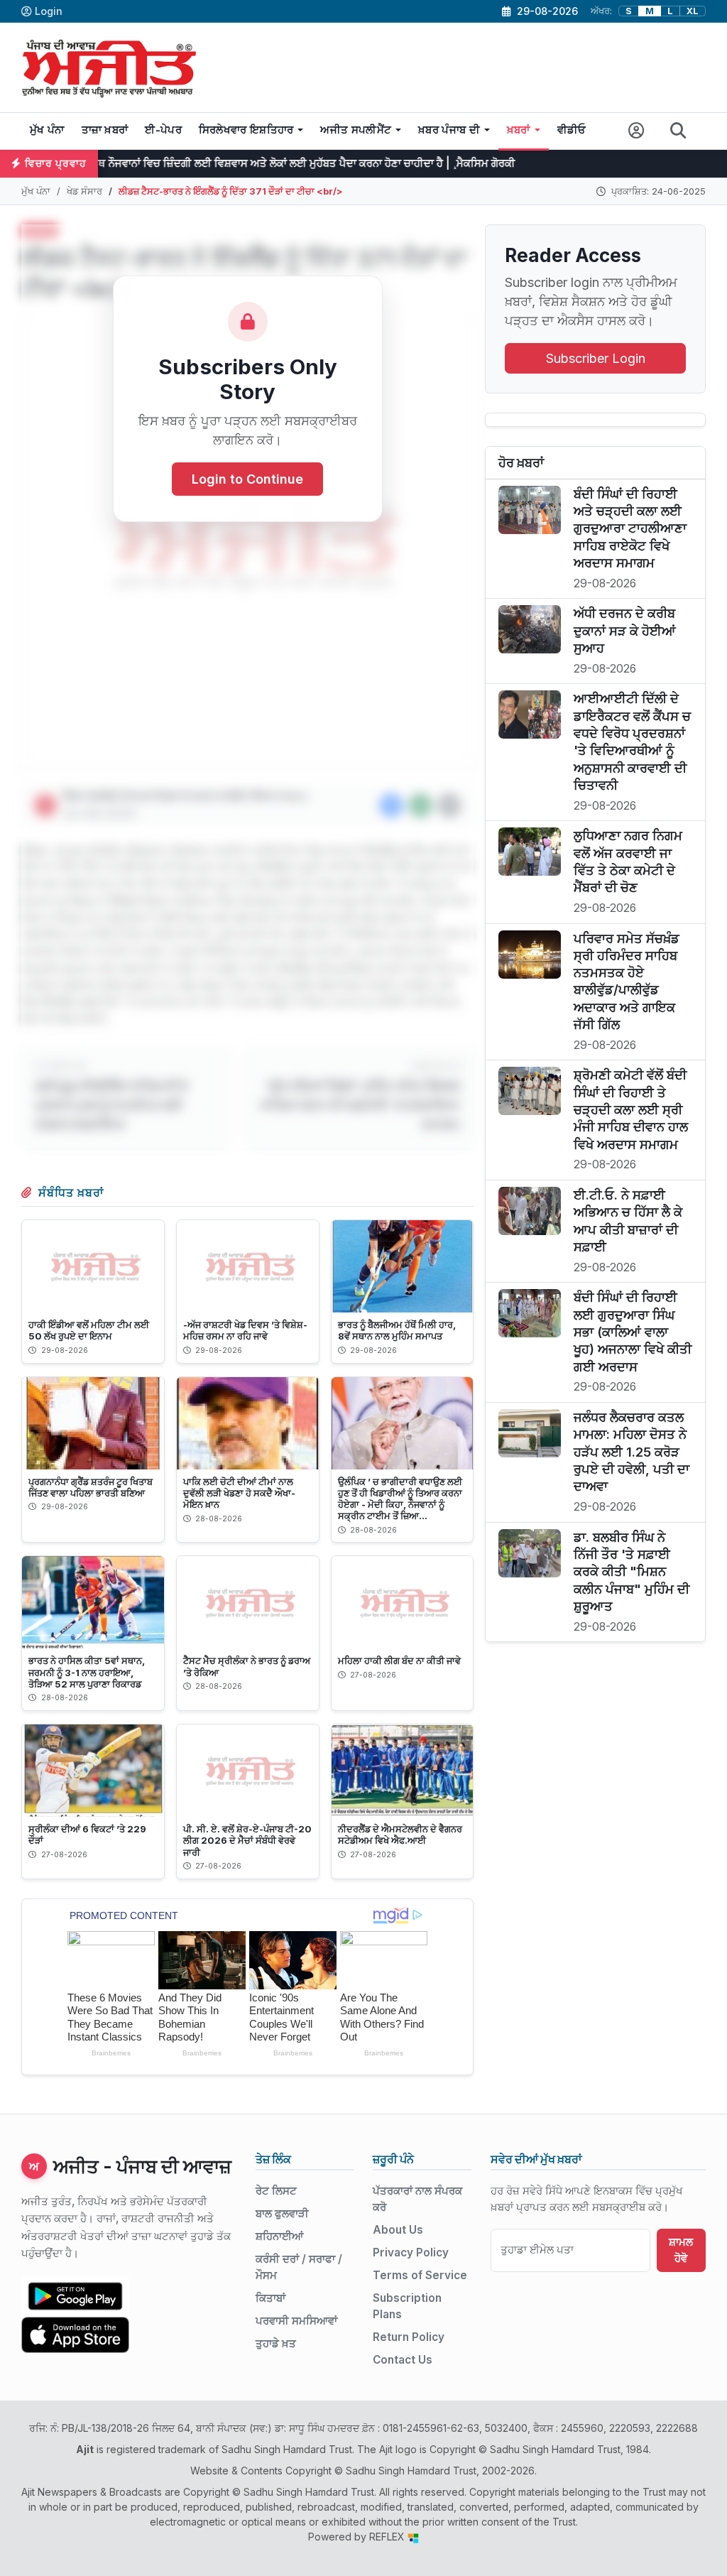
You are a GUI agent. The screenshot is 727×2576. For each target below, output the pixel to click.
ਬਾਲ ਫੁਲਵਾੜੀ (282, 2213)
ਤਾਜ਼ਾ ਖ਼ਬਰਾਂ (105, 130)
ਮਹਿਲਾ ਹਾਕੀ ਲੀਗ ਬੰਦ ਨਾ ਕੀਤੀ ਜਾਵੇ (399, 1661)
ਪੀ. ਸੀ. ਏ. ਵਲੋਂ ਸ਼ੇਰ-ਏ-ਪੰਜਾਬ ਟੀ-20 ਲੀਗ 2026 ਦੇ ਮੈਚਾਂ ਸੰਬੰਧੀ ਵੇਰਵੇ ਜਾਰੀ (247, 1840)
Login (49, 11)
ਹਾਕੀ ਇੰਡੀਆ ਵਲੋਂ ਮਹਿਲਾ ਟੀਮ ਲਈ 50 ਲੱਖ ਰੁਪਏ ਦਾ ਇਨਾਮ (89, 1330)
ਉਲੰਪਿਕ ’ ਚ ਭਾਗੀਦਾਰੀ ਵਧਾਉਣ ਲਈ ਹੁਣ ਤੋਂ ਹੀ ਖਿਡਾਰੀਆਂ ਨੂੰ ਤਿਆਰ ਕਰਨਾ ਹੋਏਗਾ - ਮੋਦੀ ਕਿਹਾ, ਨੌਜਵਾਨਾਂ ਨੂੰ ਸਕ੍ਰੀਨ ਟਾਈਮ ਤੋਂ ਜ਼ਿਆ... (400, 1499)
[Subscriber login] (636, 131)
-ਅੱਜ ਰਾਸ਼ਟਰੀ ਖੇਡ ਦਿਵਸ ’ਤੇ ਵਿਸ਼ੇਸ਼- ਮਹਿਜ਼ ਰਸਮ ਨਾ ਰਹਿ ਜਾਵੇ (245, 1330)
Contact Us (403, 2360)
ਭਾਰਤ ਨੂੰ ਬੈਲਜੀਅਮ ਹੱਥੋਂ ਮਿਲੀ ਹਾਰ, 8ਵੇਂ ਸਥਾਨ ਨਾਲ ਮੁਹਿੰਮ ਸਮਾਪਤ (397, 1330)
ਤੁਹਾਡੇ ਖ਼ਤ (276, 2343)
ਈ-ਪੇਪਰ (163, 130)
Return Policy (409, 2337)
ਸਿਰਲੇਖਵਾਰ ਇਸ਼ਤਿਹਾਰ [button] (246, 130)
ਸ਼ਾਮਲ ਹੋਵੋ (681, 2250)
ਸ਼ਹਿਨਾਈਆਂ (279, 2236)
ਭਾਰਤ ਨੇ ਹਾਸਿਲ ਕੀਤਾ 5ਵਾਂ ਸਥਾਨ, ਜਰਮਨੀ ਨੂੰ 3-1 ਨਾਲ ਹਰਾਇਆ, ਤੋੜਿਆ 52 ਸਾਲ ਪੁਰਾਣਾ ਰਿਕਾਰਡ (87, 1672)
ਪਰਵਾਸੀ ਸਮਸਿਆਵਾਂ (296, 2321)
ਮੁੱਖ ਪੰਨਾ (47, 130)
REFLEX (388, 2537)
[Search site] (678, 131)
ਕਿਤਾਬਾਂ (270, 2298)
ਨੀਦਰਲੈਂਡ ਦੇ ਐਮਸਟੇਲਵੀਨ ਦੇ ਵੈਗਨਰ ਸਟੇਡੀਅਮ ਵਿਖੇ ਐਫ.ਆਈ (400, 1835)
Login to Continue (247, 479)
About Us (398, 2230)
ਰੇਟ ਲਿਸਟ (276, 2191)
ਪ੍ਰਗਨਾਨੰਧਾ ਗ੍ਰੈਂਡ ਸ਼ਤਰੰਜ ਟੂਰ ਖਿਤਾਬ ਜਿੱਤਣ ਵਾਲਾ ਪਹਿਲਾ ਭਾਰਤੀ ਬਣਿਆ (91, 1487)
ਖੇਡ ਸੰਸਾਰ (84, 191)
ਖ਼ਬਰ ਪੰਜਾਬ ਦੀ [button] (449, 130)
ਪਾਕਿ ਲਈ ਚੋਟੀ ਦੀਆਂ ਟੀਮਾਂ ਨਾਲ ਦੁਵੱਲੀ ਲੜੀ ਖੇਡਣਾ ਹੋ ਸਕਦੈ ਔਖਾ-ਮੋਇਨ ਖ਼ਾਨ (239, 1493)
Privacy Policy (411, 2252)
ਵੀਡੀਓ (572, 130)
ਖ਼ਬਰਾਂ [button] (519, 130)
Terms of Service (420, 2275)
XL (693, 11)
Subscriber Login (596, 358)
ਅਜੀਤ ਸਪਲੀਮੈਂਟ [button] (356, 130)
